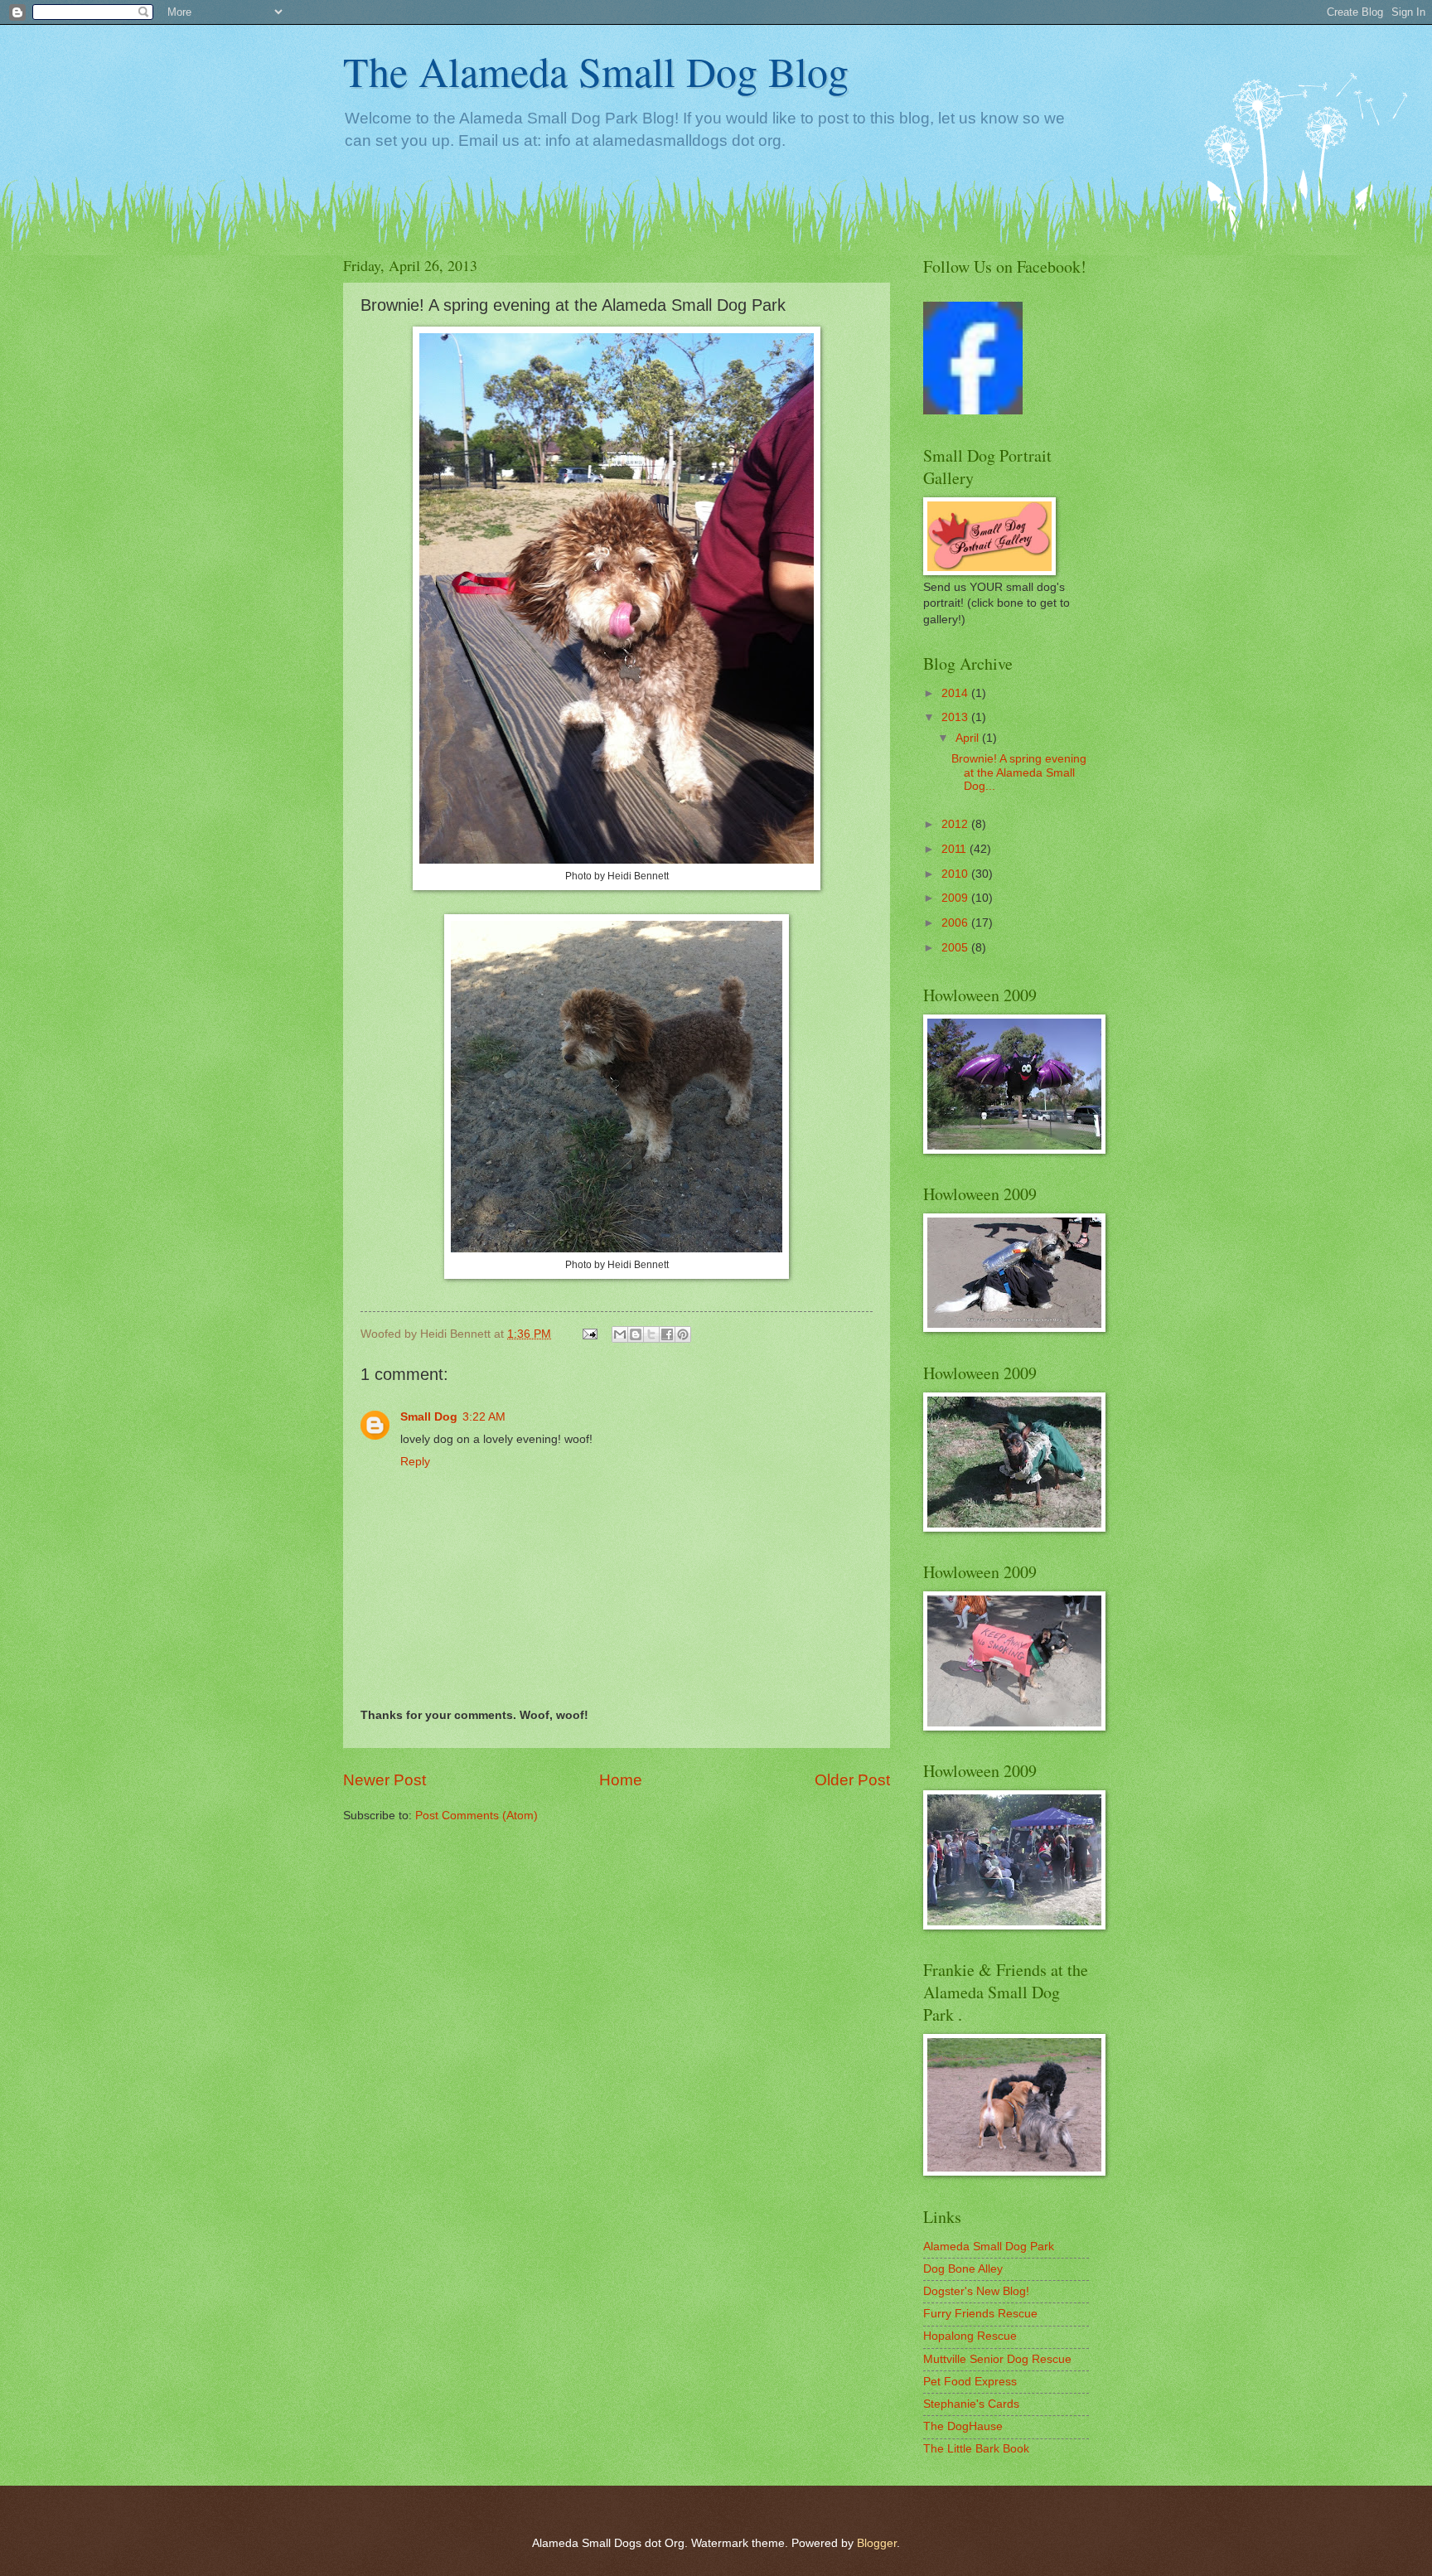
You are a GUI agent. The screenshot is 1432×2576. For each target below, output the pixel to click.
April (969, 738)
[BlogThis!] (636, 1334)
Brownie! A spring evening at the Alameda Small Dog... (1019, 772)
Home (621, 1780)
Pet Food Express (970, 2382)
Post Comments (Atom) (477, 1816)
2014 (956, 693)
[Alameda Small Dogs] (973, 411)
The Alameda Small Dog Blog (596, 71)
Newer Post (385, 1780)
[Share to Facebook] (667, 1334)
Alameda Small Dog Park (989, 2247)
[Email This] (620, 1334)
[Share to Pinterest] (683, 1334)
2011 (955, 849)
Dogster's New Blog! (976, 2291)
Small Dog (429, 1417)
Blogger (877, 2543)
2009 (956, 898)
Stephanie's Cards (971, 2404)
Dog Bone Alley (963, 2269)
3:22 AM (484, 1417)
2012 (956, 824)
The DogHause (963, 2426)
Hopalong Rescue (970, 2336)
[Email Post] (590, 1334)
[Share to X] (651, 1334)
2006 (956, 923)
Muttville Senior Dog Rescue (997, 2359)
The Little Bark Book (976, 2449)
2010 (956, 874)
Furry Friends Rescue (980, 2314)
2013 (956, 717)
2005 (956, 948)
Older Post (852, 1780)
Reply (415, 1462)
